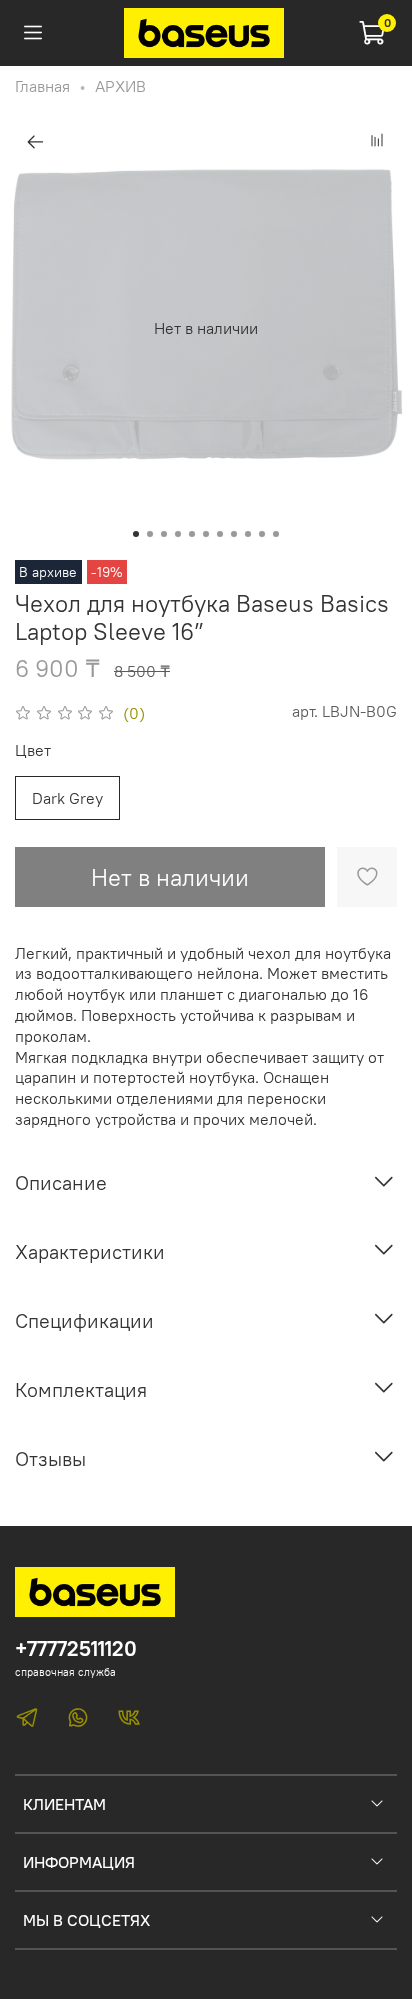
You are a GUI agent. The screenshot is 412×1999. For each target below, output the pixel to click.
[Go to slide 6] (206, 534)
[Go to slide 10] (262, 534)
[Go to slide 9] (248, 534)
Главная (42, 86)
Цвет (33, 750)
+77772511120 (76, 1648)
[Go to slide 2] (150, 534)
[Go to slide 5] (192, 534)
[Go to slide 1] (136, 534)
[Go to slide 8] (234, 534)
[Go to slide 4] (178, 534)
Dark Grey (67, 798)
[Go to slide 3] (164, 534)
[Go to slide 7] (220, 534)
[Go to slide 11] (276, 534)
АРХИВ (120, 86)
